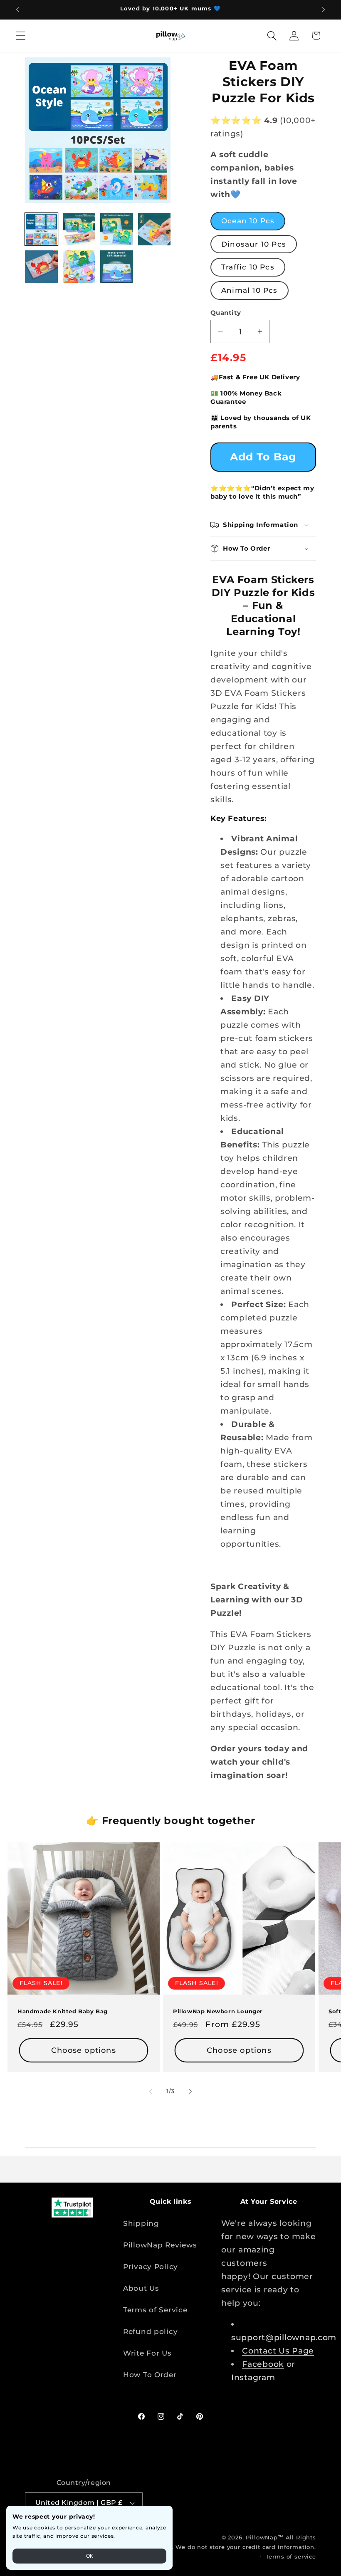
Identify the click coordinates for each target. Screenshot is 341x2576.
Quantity (226, 313)
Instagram (253, 2377)
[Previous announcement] (17, 10)
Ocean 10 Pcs (248, 221)
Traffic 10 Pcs (248, 267)
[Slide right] (190, 2091)
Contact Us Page (278, 2351)
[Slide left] (151, 2091)
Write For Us (147, 2353)
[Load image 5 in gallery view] (41, 267)
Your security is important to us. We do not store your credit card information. (195, 2547)
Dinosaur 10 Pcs (254, 244)
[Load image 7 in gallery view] (117, 267)
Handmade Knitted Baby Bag (63, 2011)
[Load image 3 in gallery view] (117, 229)
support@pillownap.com (284, 2337)
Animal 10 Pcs (250, 290)
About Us (141, 2288)
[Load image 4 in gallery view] (154, 229)
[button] (21, 36)
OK (90, 2556)
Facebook (263, 2364)
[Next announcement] (324, 10)
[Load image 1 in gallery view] (41, 229)
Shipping (141, 2223)
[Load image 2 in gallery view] (79, 229)
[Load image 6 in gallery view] (79, 267)
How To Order (150, 2375)
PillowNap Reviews (160, 2245)
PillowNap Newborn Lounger (218, 2011)
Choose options (84, 2050)
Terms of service (291, 2556)
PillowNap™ (264, 2537)
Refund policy (150, 2331)
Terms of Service (155, 2310)
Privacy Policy (151, 2267)
